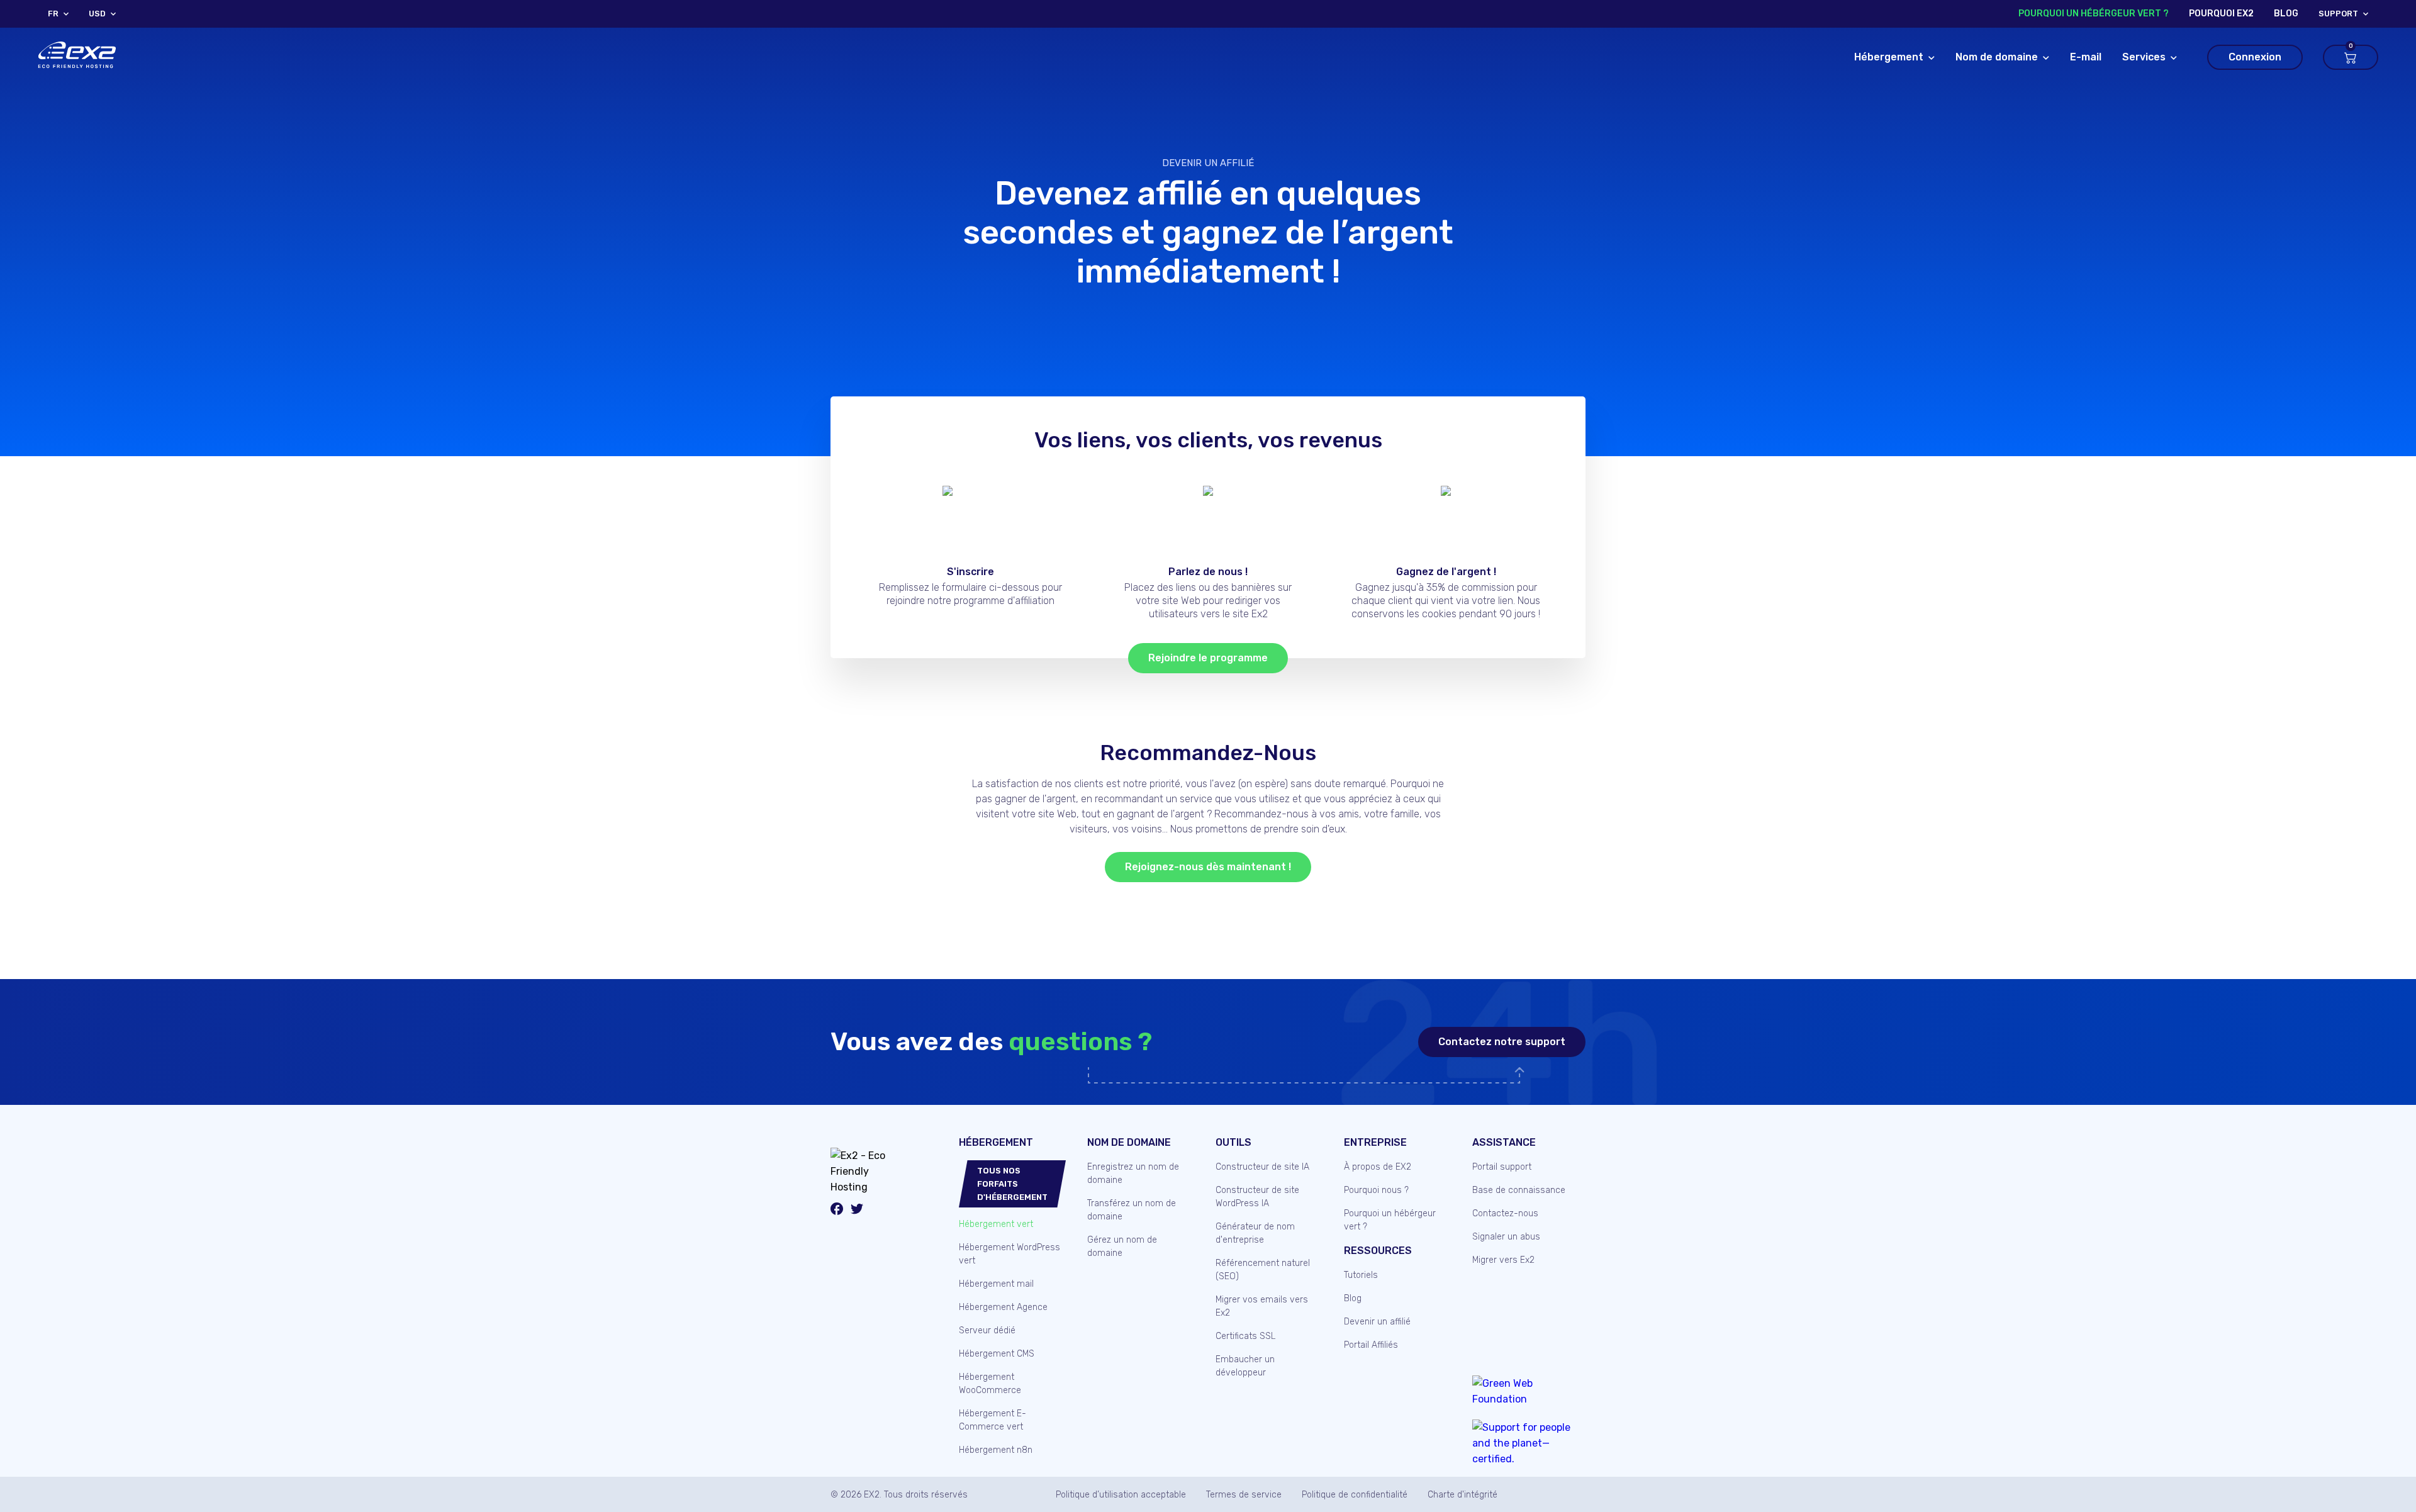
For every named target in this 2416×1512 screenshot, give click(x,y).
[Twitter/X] (857, 1211)
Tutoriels (1361, 1275)
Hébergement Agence (1003, 1307)
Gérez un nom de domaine (1122, 1246)
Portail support (1502, 1167)
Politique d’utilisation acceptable (1121, 1495)
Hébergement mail (996, 1284)
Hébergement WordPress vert (1009, 1254)
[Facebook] (837, 1211)
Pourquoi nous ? (1376, 1190)
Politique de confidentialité (1355, 1495)
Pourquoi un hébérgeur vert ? (2094, 14)
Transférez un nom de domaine (1132, 1210)
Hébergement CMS (997, 1354)
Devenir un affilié (1208, 163)
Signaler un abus (1506, 1237)
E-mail (2086, 57)
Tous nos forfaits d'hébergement (1012, 1184)
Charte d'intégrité (1462, 1495)
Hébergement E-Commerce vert (993, 1420)
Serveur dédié (987, 1330)
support (2338, 14)
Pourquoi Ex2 (2221, 14)
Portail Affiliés (1371, 1345)
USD (97, 14)
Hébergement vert (996, 1224)
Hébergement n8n (996, 1450)
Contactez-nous (1505, 1213)
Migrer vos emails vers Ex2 (1262, 1306)
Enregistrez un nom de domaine (1133, 1173)
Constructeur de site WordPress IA (1257, 1197)
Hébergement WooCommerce (990, 1384)
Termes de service (1244, 1495)
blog (2286, 14)
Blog (1353, 1298)
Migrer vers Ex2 (1503, 1260)
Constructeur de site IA (1262, 1167)
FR (53, 14)
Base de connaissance (1519, 1190)
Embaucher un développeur (1245, 1366)
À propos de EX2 (1378, 1167)
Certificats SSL (1245, 1336)
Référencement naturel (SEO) (1263, 1270)
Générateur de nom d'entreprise (1255, 1233)
